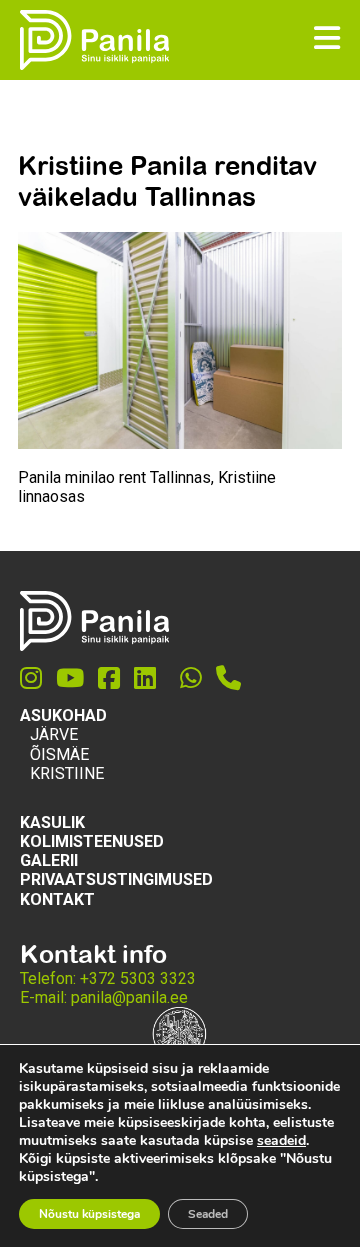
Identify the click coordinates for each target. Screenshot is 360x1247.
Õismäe (59, 754)
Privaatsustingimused (116, 879)
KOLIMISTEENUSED (92, 841)
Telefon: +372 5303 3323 (108, 978)
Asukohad (63, 715)
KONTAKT (57, 899)
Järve (54, 734)
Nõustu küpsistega (89, 1214)
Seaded (208, 1214)
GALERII (49, 860)
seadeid (281, 1141)
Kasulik (52, 822)
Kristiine (67, 773)
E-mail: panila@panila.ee (104, 997)
